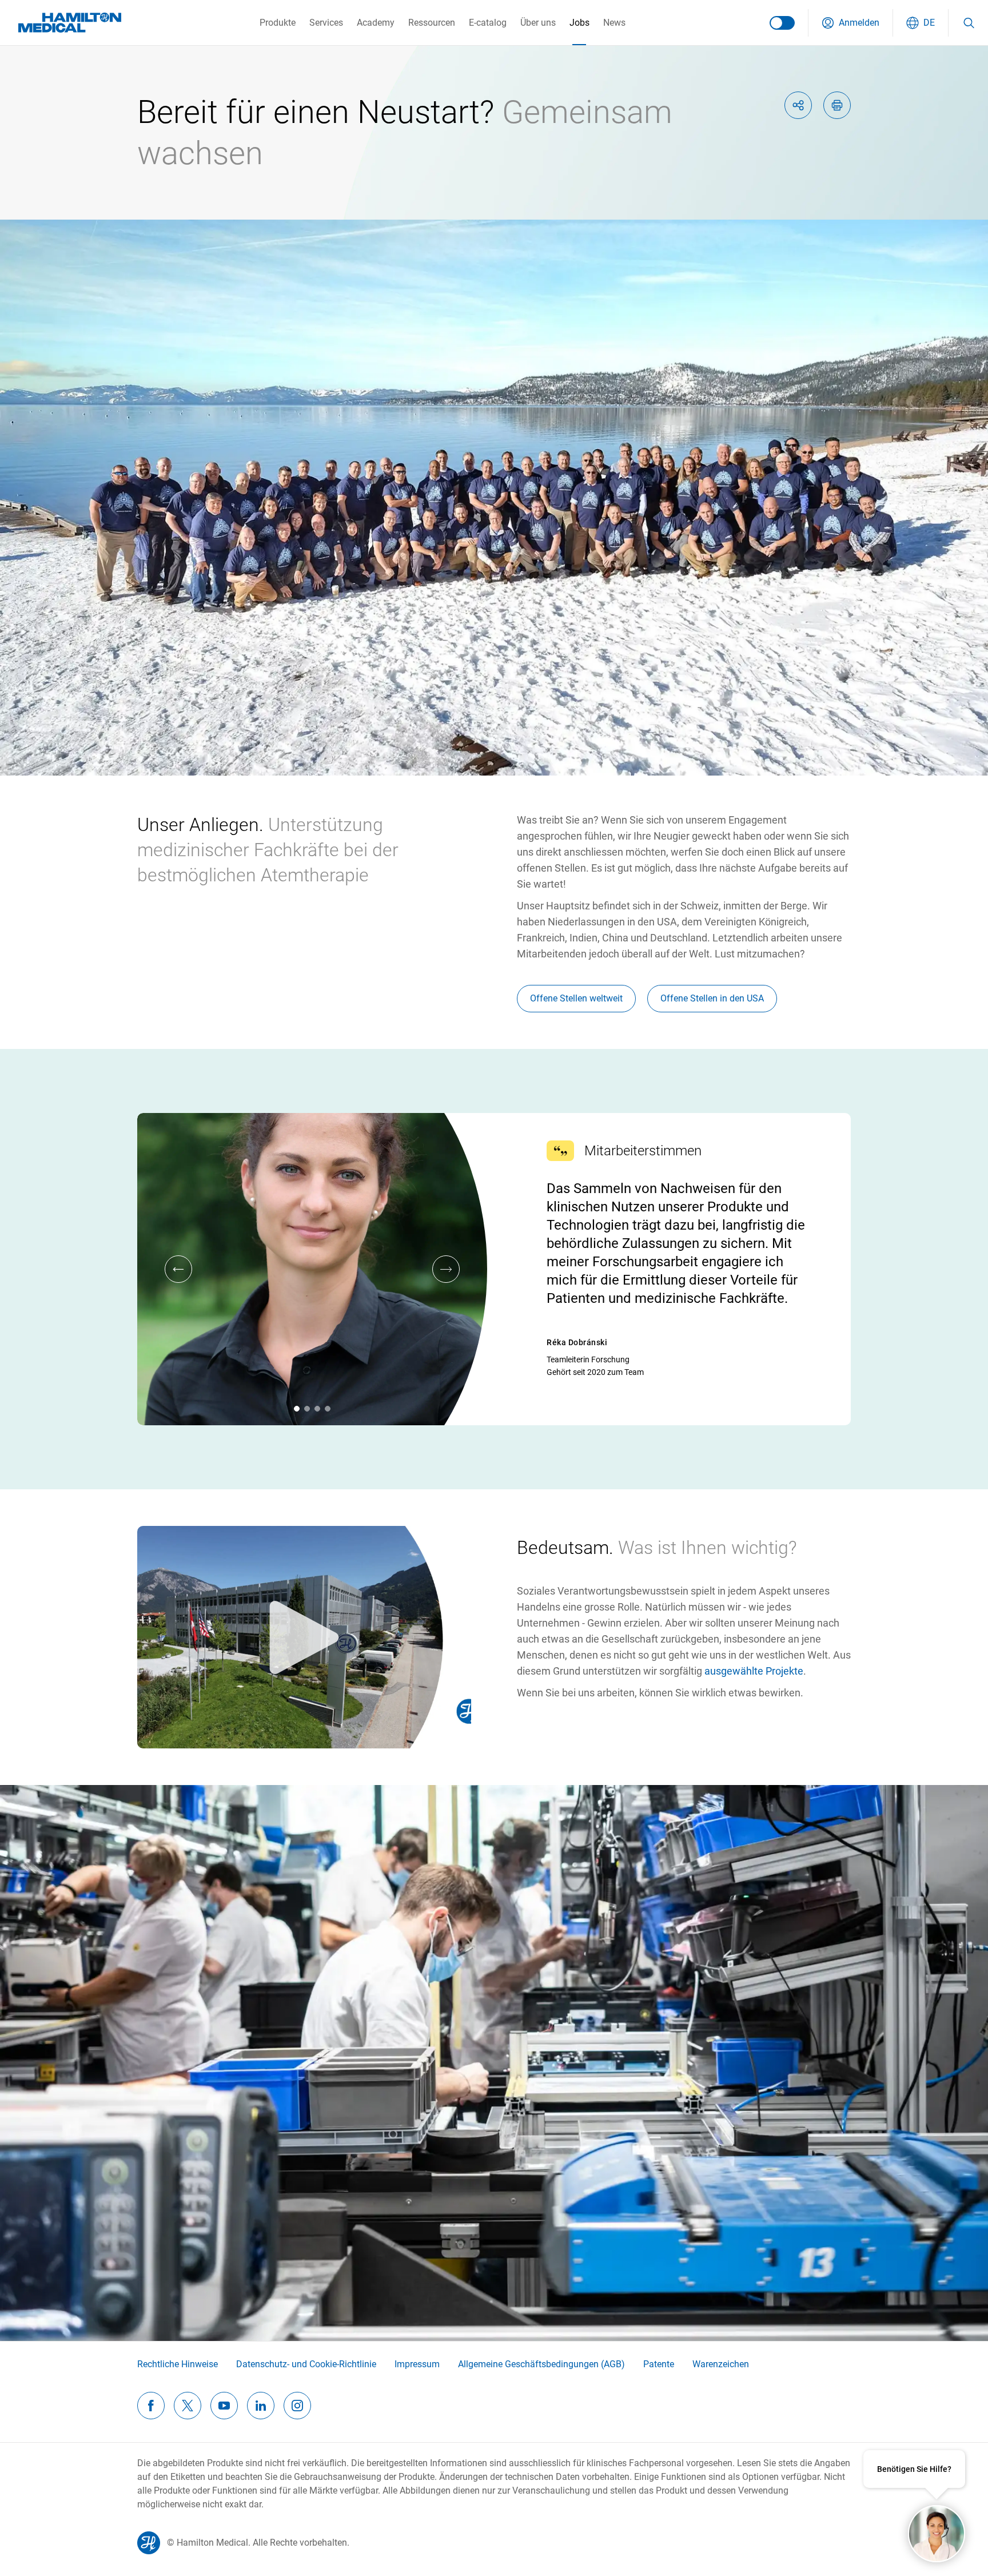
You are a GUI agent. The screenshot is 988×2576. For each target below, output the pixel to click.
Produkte (278, 23)
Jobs (579, 23)
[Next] (446, 1269)
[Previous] (178, 1269)
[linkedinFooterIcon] (261, 2406)
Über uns (538, 23)
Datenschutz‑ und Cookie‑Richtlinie (306, 2364)
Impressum (417, 2364)
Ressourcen (432, 23)
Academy (376, 23)
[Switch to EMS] (782, 23)
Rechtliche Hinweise (178, 2364)
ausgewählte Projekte (754, 1671)
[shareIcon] (798, 105)
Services (326, 23)
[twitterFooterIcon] (188, 2406)
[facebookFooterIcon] (151, 2406)
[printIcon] (837, 105)
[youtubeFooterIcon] (224, 2406)
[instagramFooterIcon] (297, 2406)
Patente (659, 2364)
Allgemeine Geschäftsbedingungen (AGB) (541, 2364)
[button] (850, 23)
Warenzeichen (721, 2364)
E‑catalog (488, 23)
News (614, 23)
